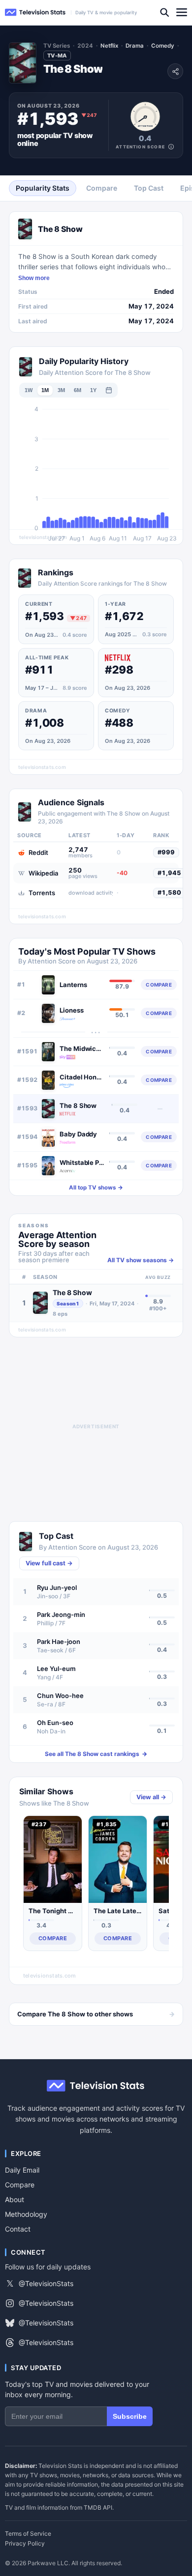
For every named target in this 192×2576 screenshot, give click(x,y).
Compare (20, 2185)
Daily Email (22, 2170)
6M (78, 390)
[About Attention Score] (171, 147)
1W (29, 390)
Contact (18, 2229)
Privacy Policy (25, 2544)
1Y (93, 390)
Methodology (26, 2214)
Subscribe (130, 2416)
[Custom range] (109, 390)
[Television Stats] (35, 13)
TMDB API (98, 2507)
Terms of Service (28, 2534)
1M (45, 390)
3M (61, 390)
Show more (34, 278)
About (15, 2199)
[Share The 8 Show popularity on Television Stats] (175, 71)
